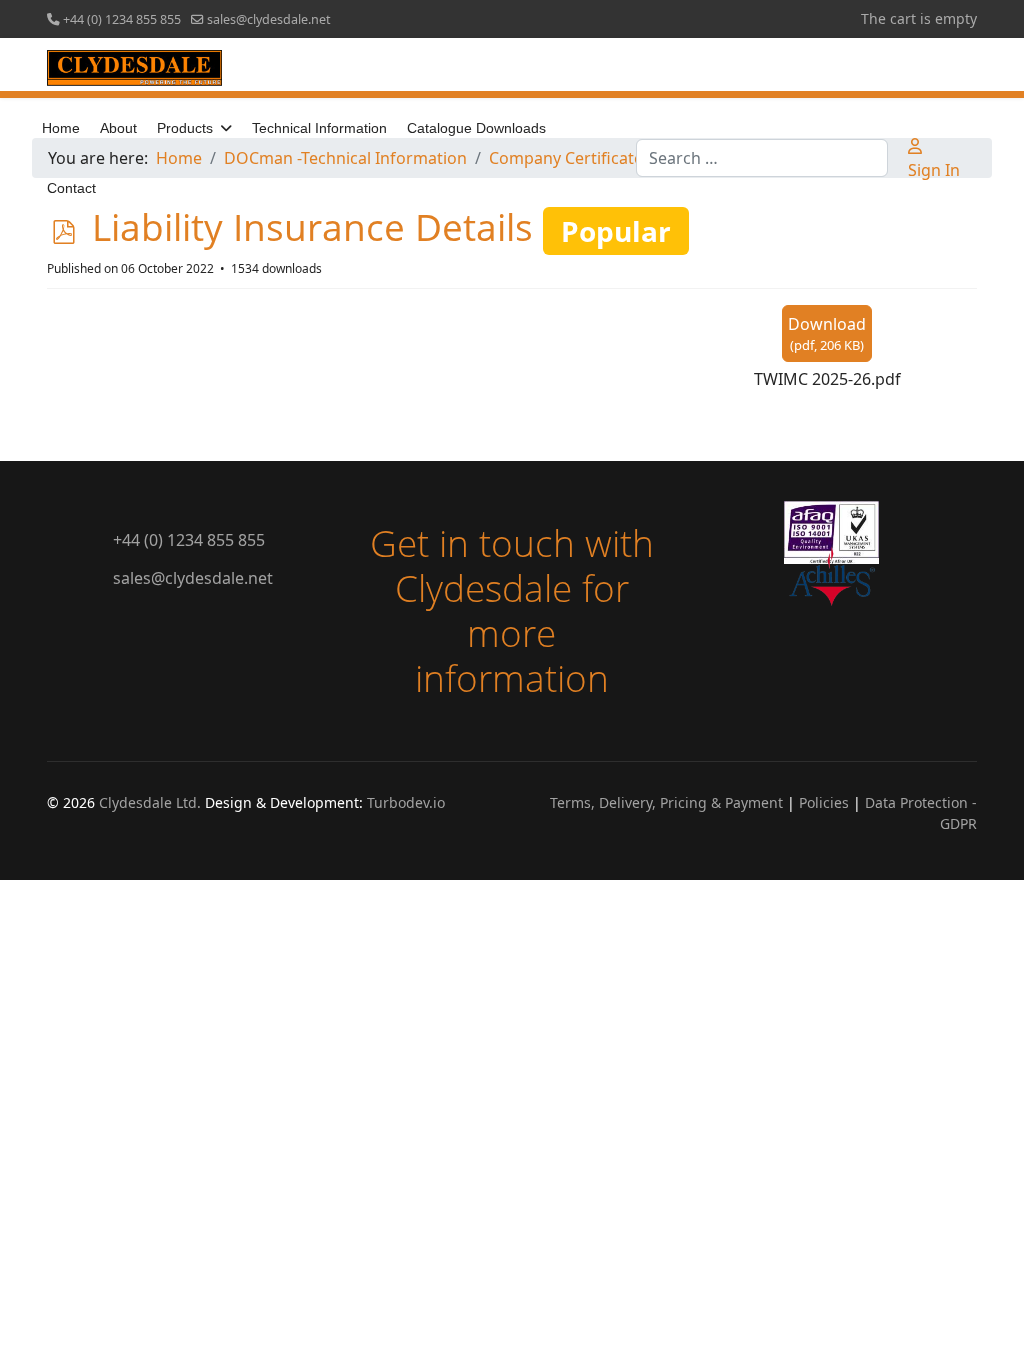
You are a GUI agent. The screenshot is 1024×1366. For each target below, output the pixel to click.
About (118, 128)
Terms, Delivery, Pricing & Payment (666, 802)
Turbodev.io (406, 802)
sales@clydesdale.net (269, 19)
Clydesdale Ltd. (150, 802)
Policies (824, 802)
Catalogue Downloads (476, 128)
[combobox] (762, 158)
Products (185, 128)
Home (61, 128)
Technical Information (319, 128)
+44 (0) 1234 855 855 (122, 19)
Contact (71, 188)
